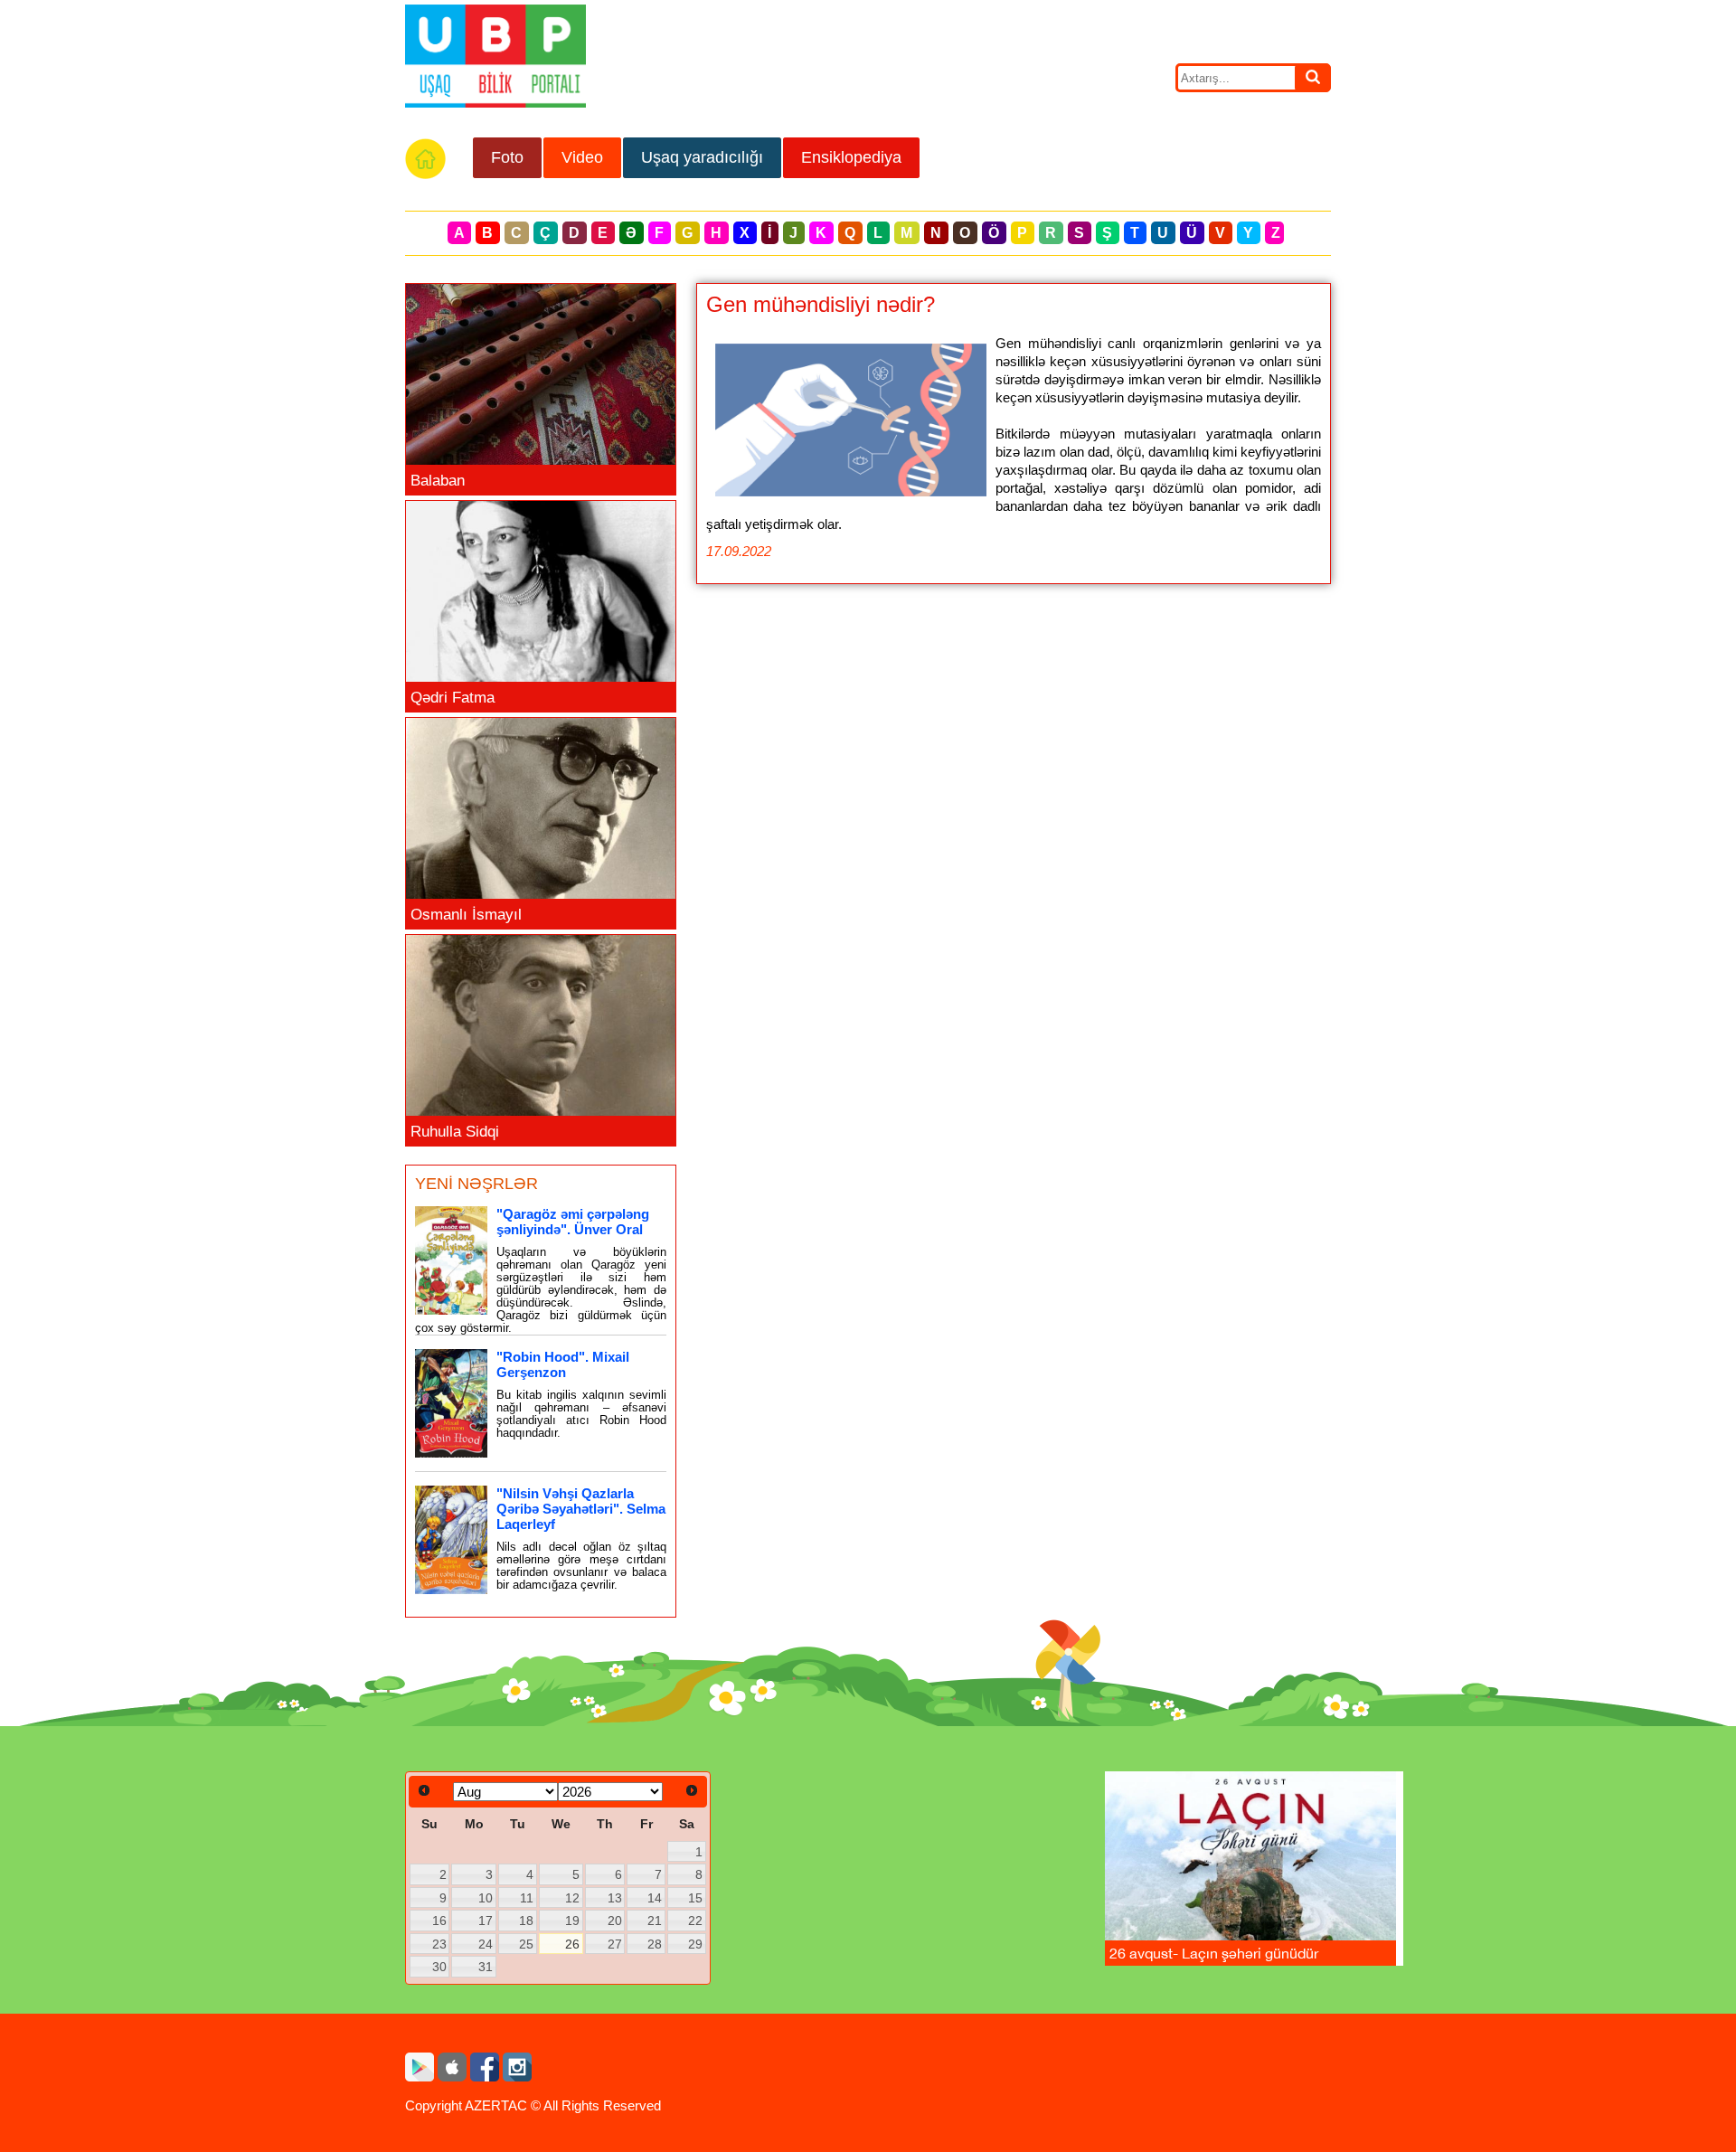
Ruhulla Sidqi (455, 1132)
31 (486, 1967)
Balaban (438, 481)
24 (486, 1944)
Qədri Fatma (453, 698)
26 (572, 1944)
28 (655, 1944)
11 (527, 1898)
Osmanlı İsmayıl (466, 915)
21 (655, 1921)
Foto (507, 157)
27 (615, 1944)
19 (572, 1921)
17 (486, 1921)
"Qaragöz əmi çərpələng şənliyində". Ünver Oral (573, 1222)
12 (572, 1898)
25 (526, 1944)
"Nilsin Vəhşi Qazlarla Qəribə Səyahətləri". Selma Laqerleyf (581, 1509)
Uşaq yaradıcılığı (702, 157)
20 (615, 1921)
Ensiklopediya (851, 157)
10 (486, 1898)
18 (526, 1921)
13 (615, 1898)
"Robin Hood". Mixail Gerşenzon (563, 1364)
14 (655, 1898)
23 (439, 1944)
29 (695, 1944)
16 (439, 1921)
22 (695, 1921)
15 (695, 1898)
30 (439, 1967)
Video (582, 157)
